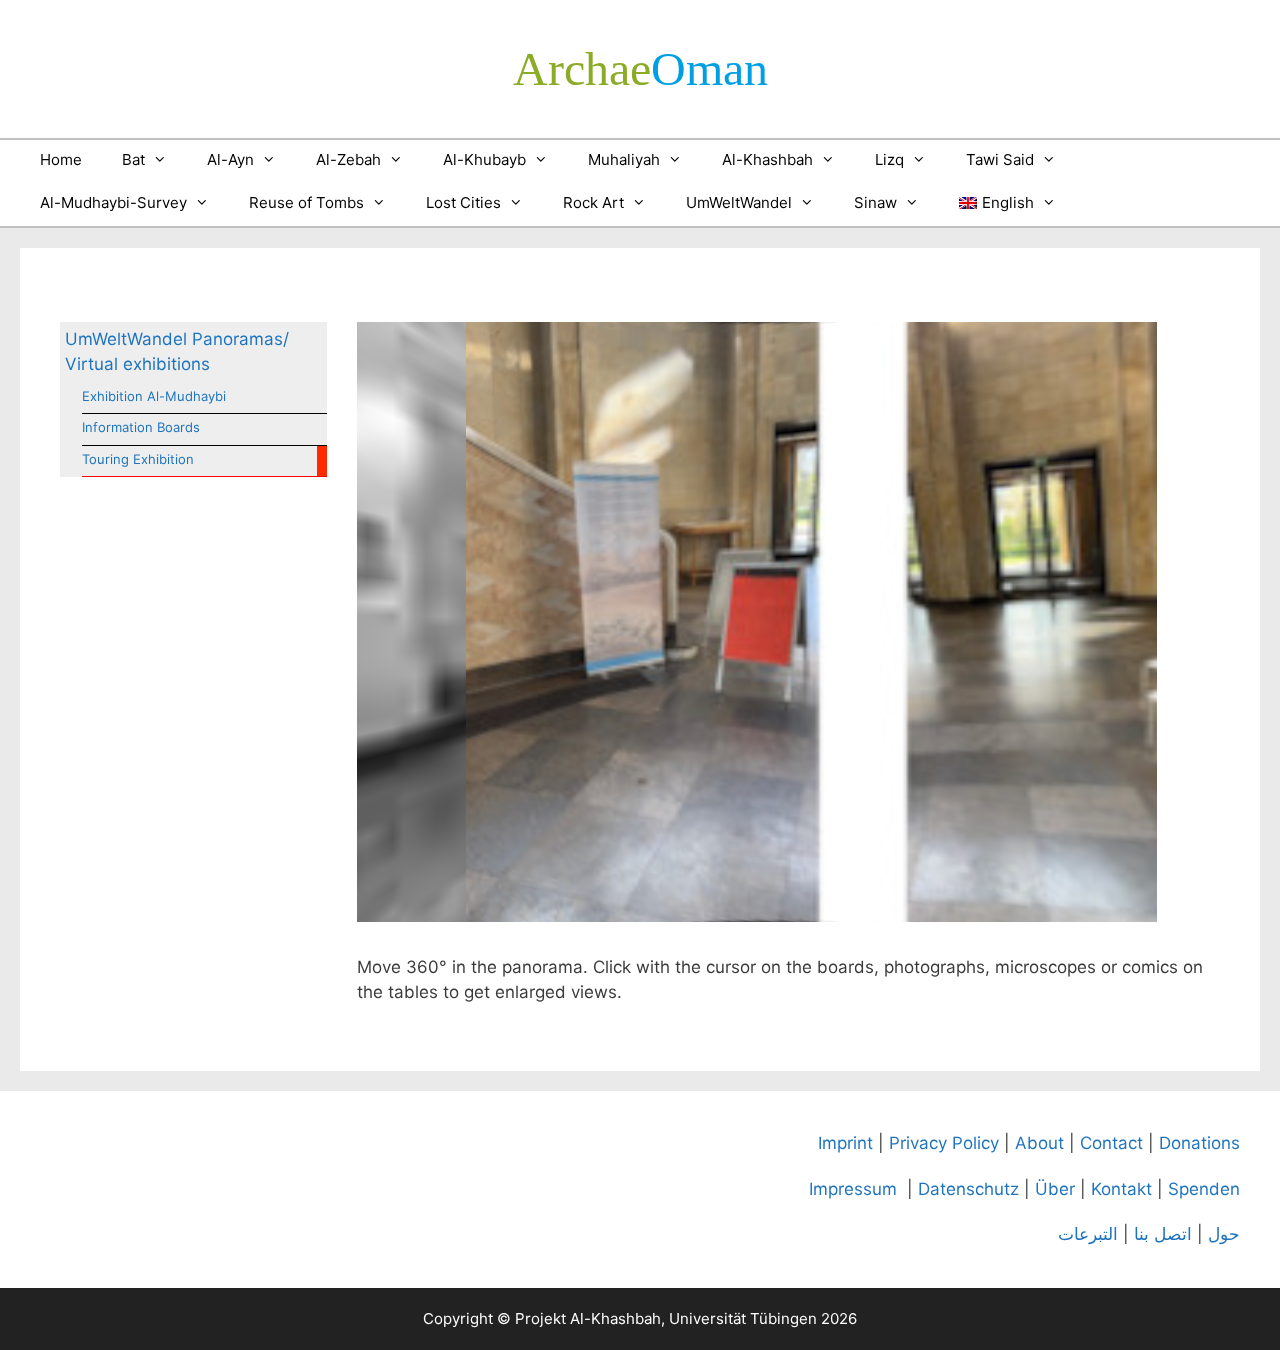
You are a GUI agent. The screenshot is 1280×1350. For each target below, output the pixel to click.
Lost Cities (463, 202)
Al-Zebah (348, 159)
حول (1224, 1234)
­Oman (640, 68)
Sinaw (875, 202)
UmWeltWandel (739, 202)
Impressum (853, 1189)
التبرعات (1088, 1234)
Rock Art (593, 202)
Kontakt (1121, 1189)
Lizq (889, 159)
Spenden (1204, 1189)
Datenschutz (968, 1189)
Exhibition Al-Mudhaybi (154, 396)
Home (61, 159)
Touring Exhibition (138, 459)
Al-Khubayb (484, 159)
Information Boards (141, 427)
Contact (1111, 1143)
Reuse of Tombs (306, 202)
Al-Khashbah (767, 159)
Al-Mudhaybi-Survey (113, 202)
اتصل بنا (1163, 1234)
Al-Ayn (230, 159)
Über (1055, 1189)
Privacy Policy (944, 1143)
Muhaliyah (624, 159)
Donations (1199, 1143)
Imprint (845, 1143)
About (1039, 1143)
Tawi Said (1000, 159)
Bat (133, 159)
